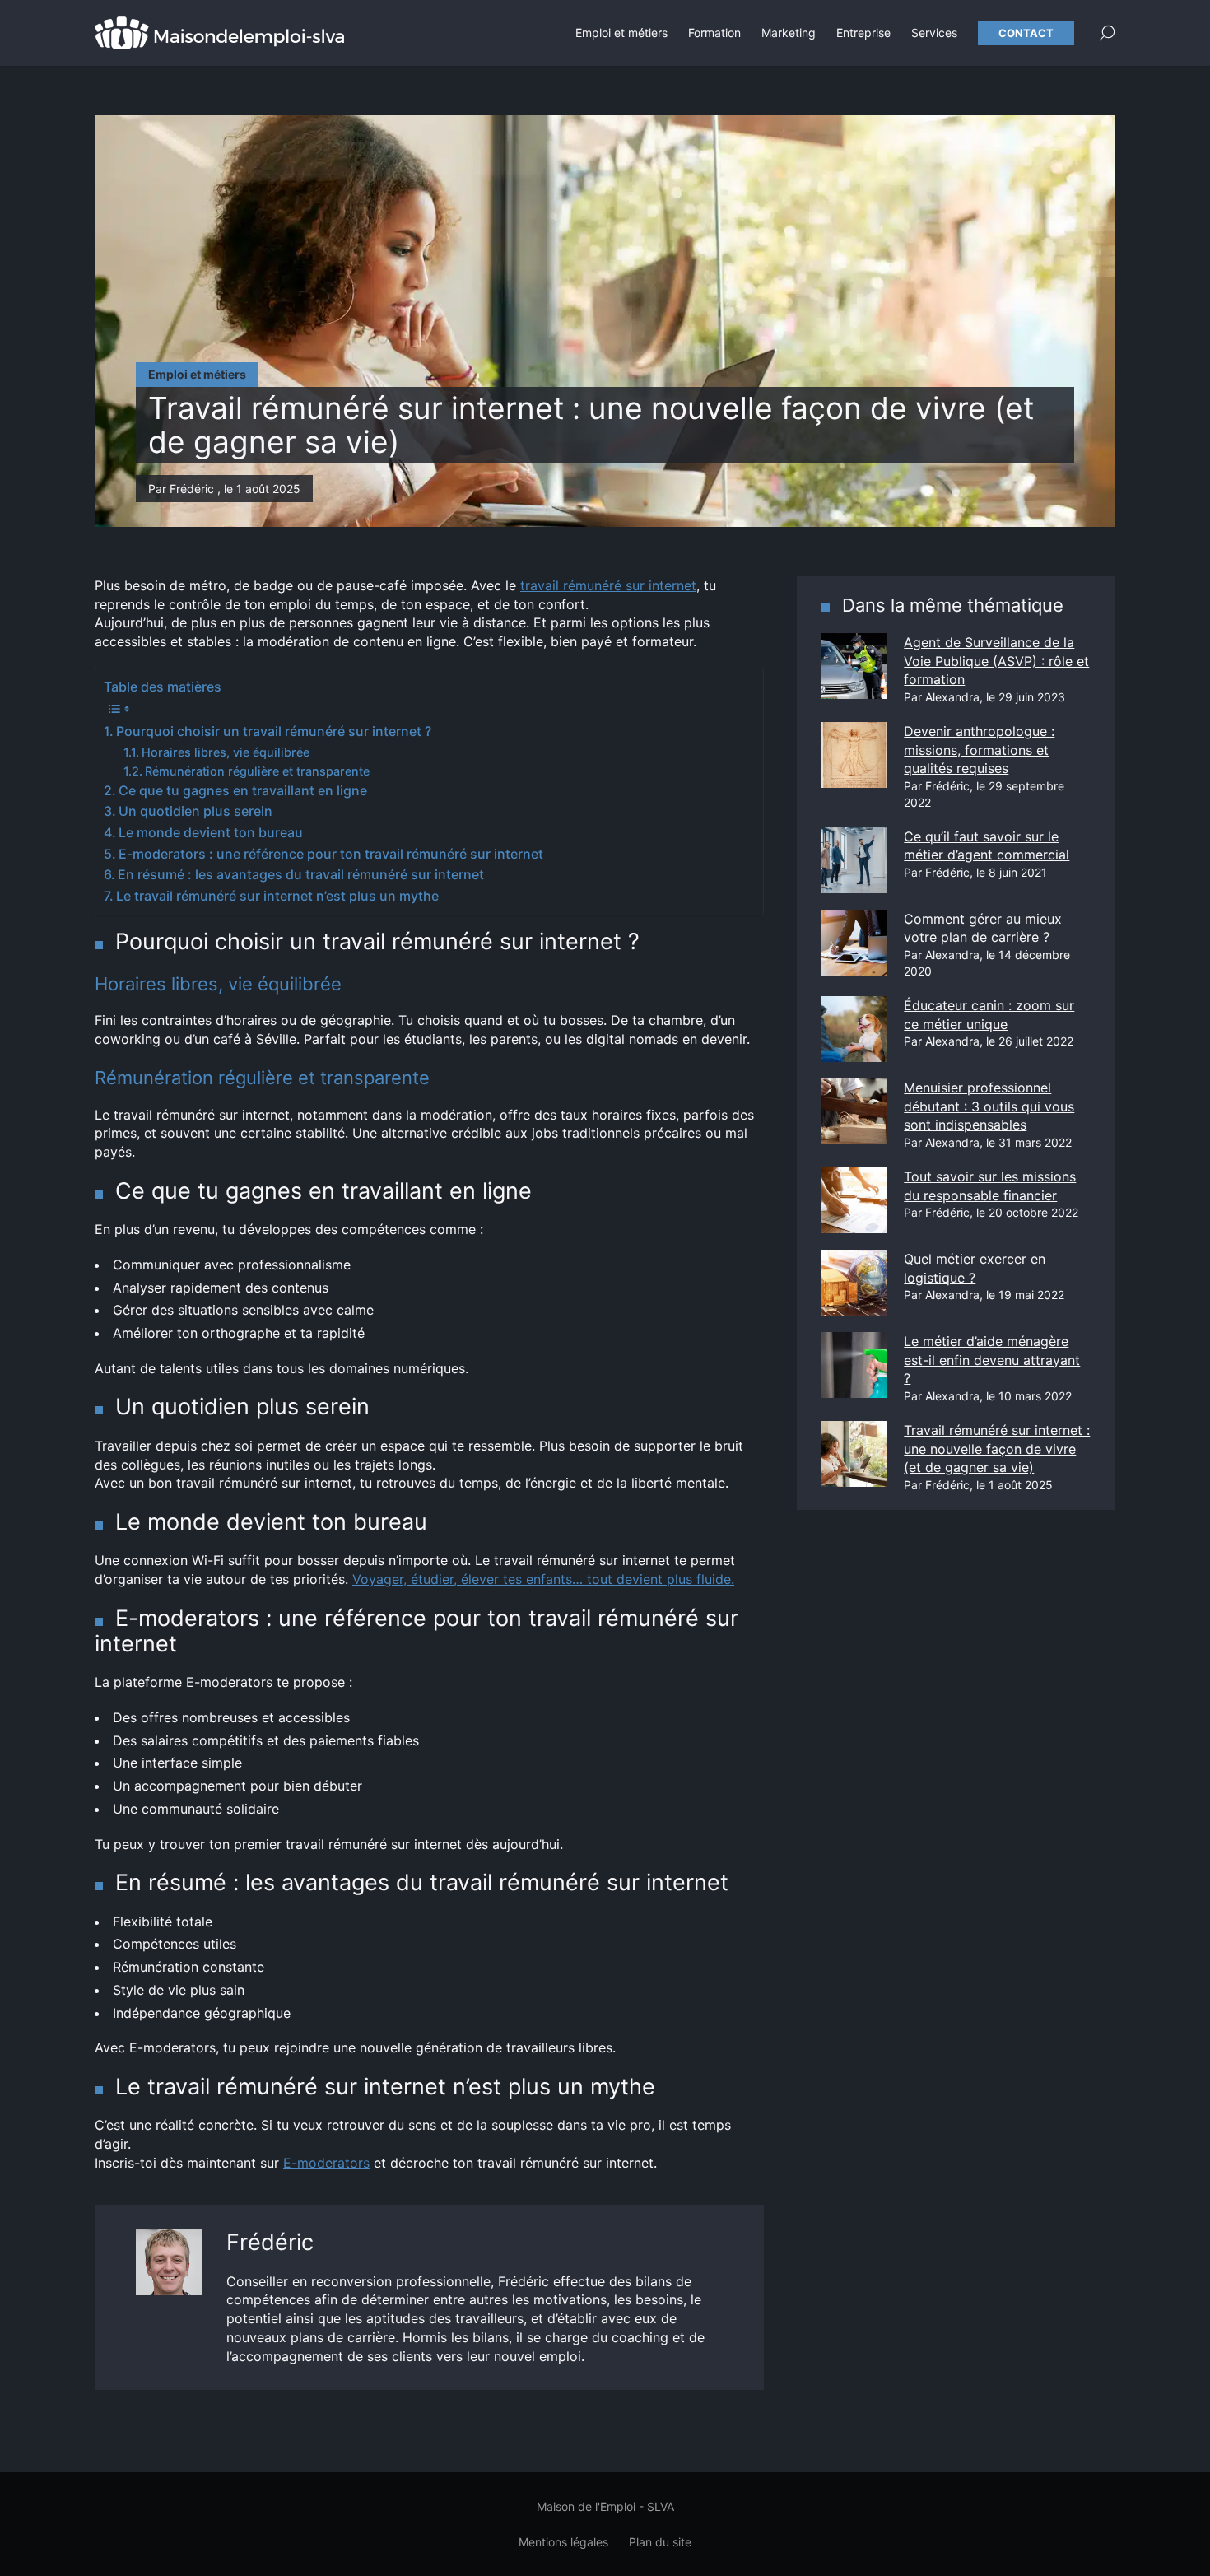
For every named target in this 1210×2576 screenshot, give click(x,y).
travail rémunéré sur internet (608, 585)
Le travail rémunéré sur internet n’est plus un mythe (277, 896)
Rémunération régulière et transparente (257, 771)
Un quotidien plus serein (195, 811)
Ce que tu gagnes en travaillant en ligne (243, 790)
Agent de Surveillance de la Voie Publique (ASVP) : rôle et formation (996, 661)
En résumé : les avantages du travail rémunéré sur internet (301, 874)
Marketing (789, 33)
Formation (714, 33)
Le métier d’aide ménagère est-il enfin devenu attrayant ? (992, 1360)
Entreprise (863, 33)
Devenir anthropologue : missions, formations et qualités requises (979, 750)
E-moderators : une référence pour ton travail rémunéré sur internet (331, 854)
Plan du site (660, 2542)
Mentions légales (563, 2542)
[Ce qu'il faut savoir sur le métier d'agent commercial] (854, 860)
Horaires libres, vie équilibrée (226, 752)
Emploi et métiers (621, 33)
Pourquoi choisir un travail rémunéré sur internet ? (274, 731)
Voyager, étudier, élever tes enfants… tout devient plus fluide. (543, 1579)
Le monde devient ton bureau (211, 832)
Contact (1026, 33)
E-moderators (326, 2163)
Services (934, 33)
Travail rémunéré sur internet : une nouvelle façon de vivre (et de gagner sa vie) (997, 1449)
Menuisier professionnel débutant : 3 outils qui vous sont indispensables (989, 1106)
